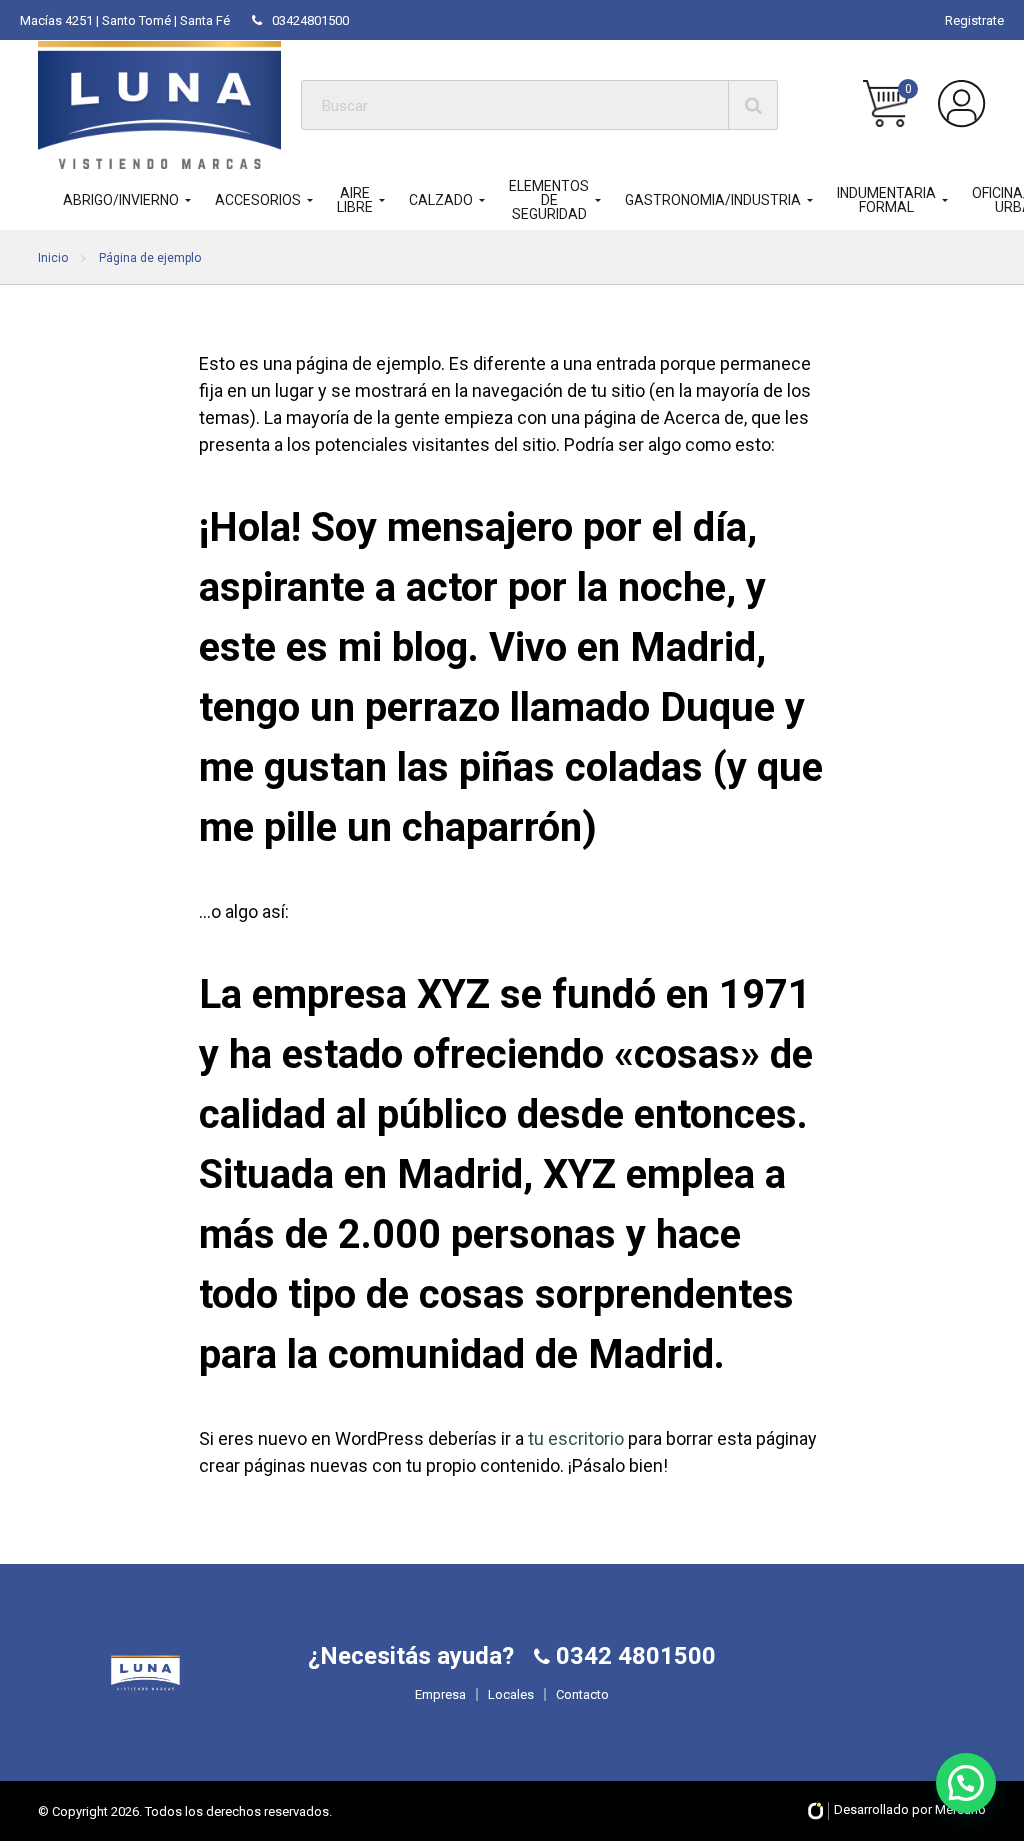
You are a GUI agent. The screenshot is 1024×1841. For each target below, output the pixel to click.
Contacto (582, 1694)
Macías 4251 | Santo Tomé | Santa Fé (125, 20)
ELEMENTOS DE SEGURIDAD (549, 200)
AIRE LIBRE (355, 200)
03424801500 (310, 20)
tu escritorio (576, 1438)
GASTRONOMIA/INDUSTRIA (713, 200)
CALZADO (441, 200)
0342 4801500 (633, 1656)
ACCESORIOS (258, 200)
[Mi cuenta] (962, 104)
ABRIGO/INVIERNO (121, 200)
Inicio (53, 258)
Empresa (440, 1694)
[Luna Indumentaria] (159, 104)
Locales (511, 1694)
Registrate (974, 20)
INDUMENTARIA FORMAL (886, 200)
